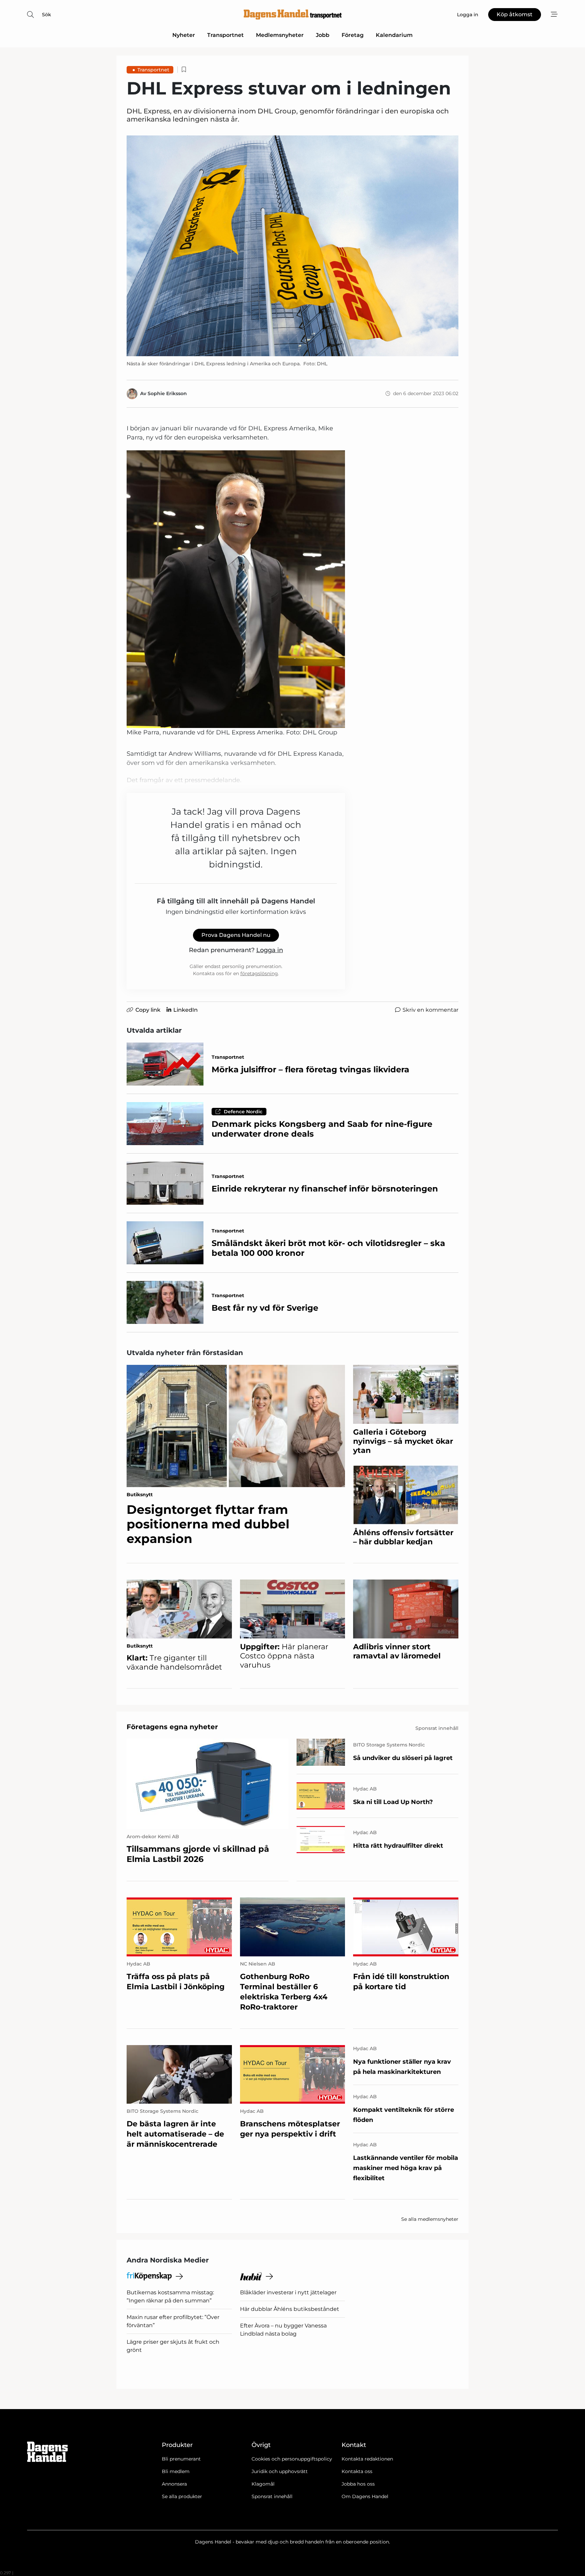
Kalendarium (394, 35)
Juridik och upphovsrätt (280, 2471)
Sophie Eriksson (167, 393)
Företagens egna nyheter (172, 1727)
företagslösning (259, 973)
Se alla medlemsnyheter (430, 2219)
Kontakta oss (357, 2471)
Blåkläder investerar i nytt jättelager (288, 2292)
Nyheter (184, 35)
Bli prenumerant (181, 2459)
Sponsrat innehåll (272, 2496)
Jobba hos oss (358, 2484)
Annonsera (174, 2484)
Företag (353, 35)
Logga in (270, 950)
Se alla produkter (182, 2496)
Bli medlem (176, 2471)
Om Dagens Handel (365, 2496)
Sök (47, 15)
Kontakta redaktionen (367, 2459)
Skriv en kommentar (430, 1010)
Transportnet (225, 35)
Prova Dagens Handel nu (236, 935)
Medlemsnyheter (280, 35)
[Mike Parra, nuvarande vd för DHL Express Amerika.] (236, 589)
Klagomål (263, 2484)
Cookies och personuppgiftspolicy (292, 2459)
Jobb (323, 35)
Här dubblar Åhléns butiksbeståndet (290, 2309)
